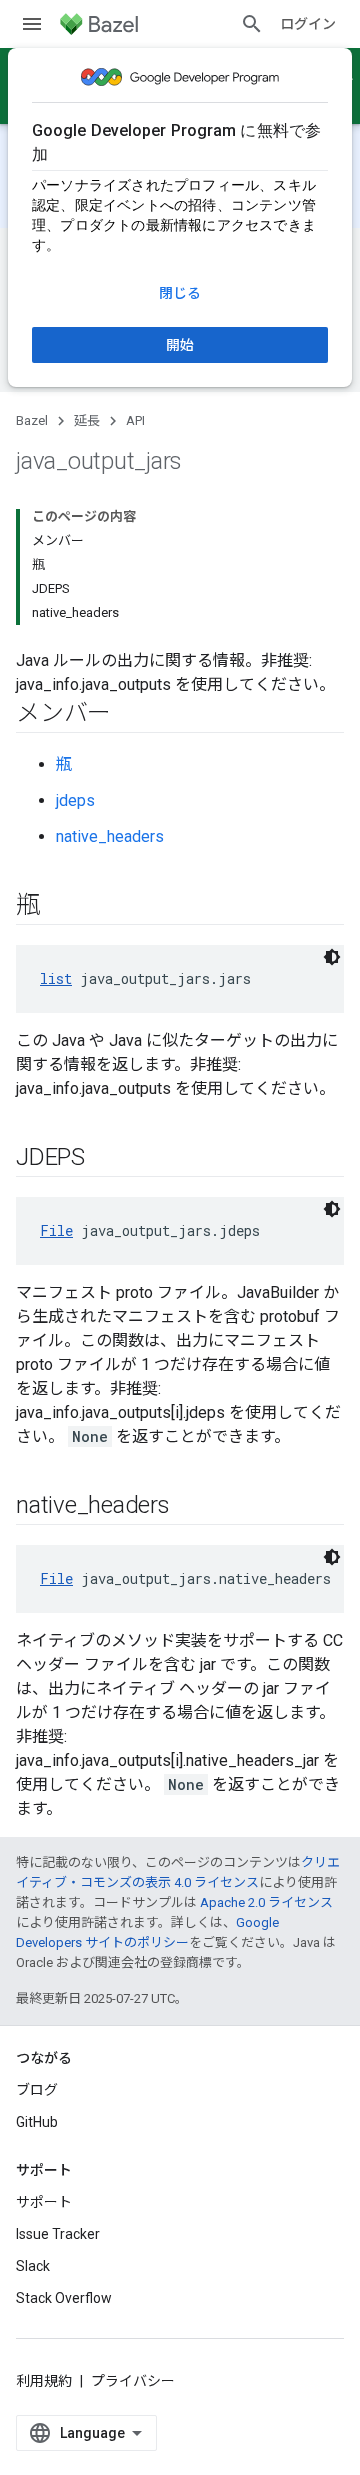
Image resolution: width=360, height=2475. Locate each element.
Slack (33, 2266)
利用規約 (44, 2381)
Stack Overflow (64, 2298)
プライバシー (133, 2381)
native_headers (110, 836)
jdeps (75, 800)
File (56, 1230)
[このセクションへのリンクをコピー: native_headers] (190, 1507)
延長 (87, 420)
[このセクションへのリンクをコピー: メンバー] (131, 715)
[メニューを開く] (32, 24)
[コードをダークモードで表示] (332, 957)
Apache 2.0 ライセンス (266, 1902)
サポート (44, 2202)
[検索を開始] (252, 24)
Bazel (32, 420)
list (56, 978)
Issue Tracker (58, 2234)
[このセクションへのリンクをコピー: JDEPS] (105, 1159)
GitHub (37, 2122)
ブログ (37, 2090)
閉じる (180, 293)
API (135, 420)
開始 (180, 345)
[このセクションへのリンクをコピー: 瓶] (60, 907)
